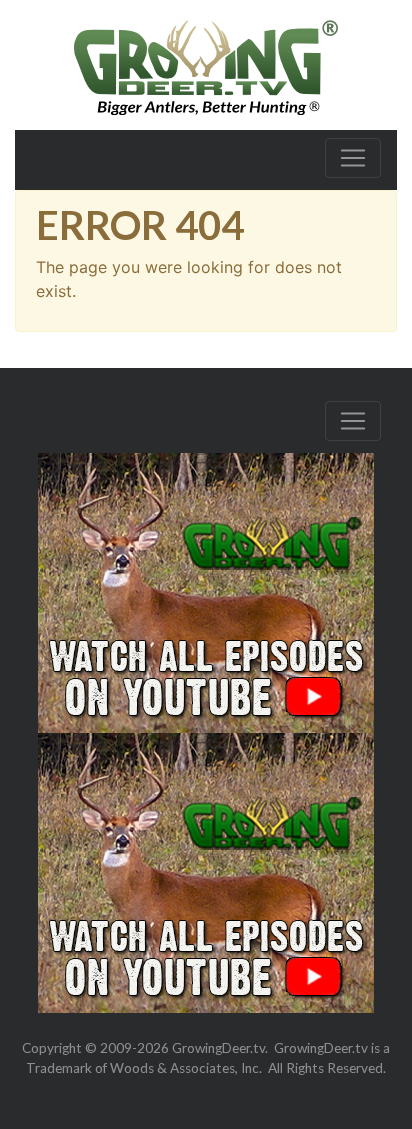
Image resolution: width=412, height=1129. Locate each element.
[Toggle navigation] (353, 158)
